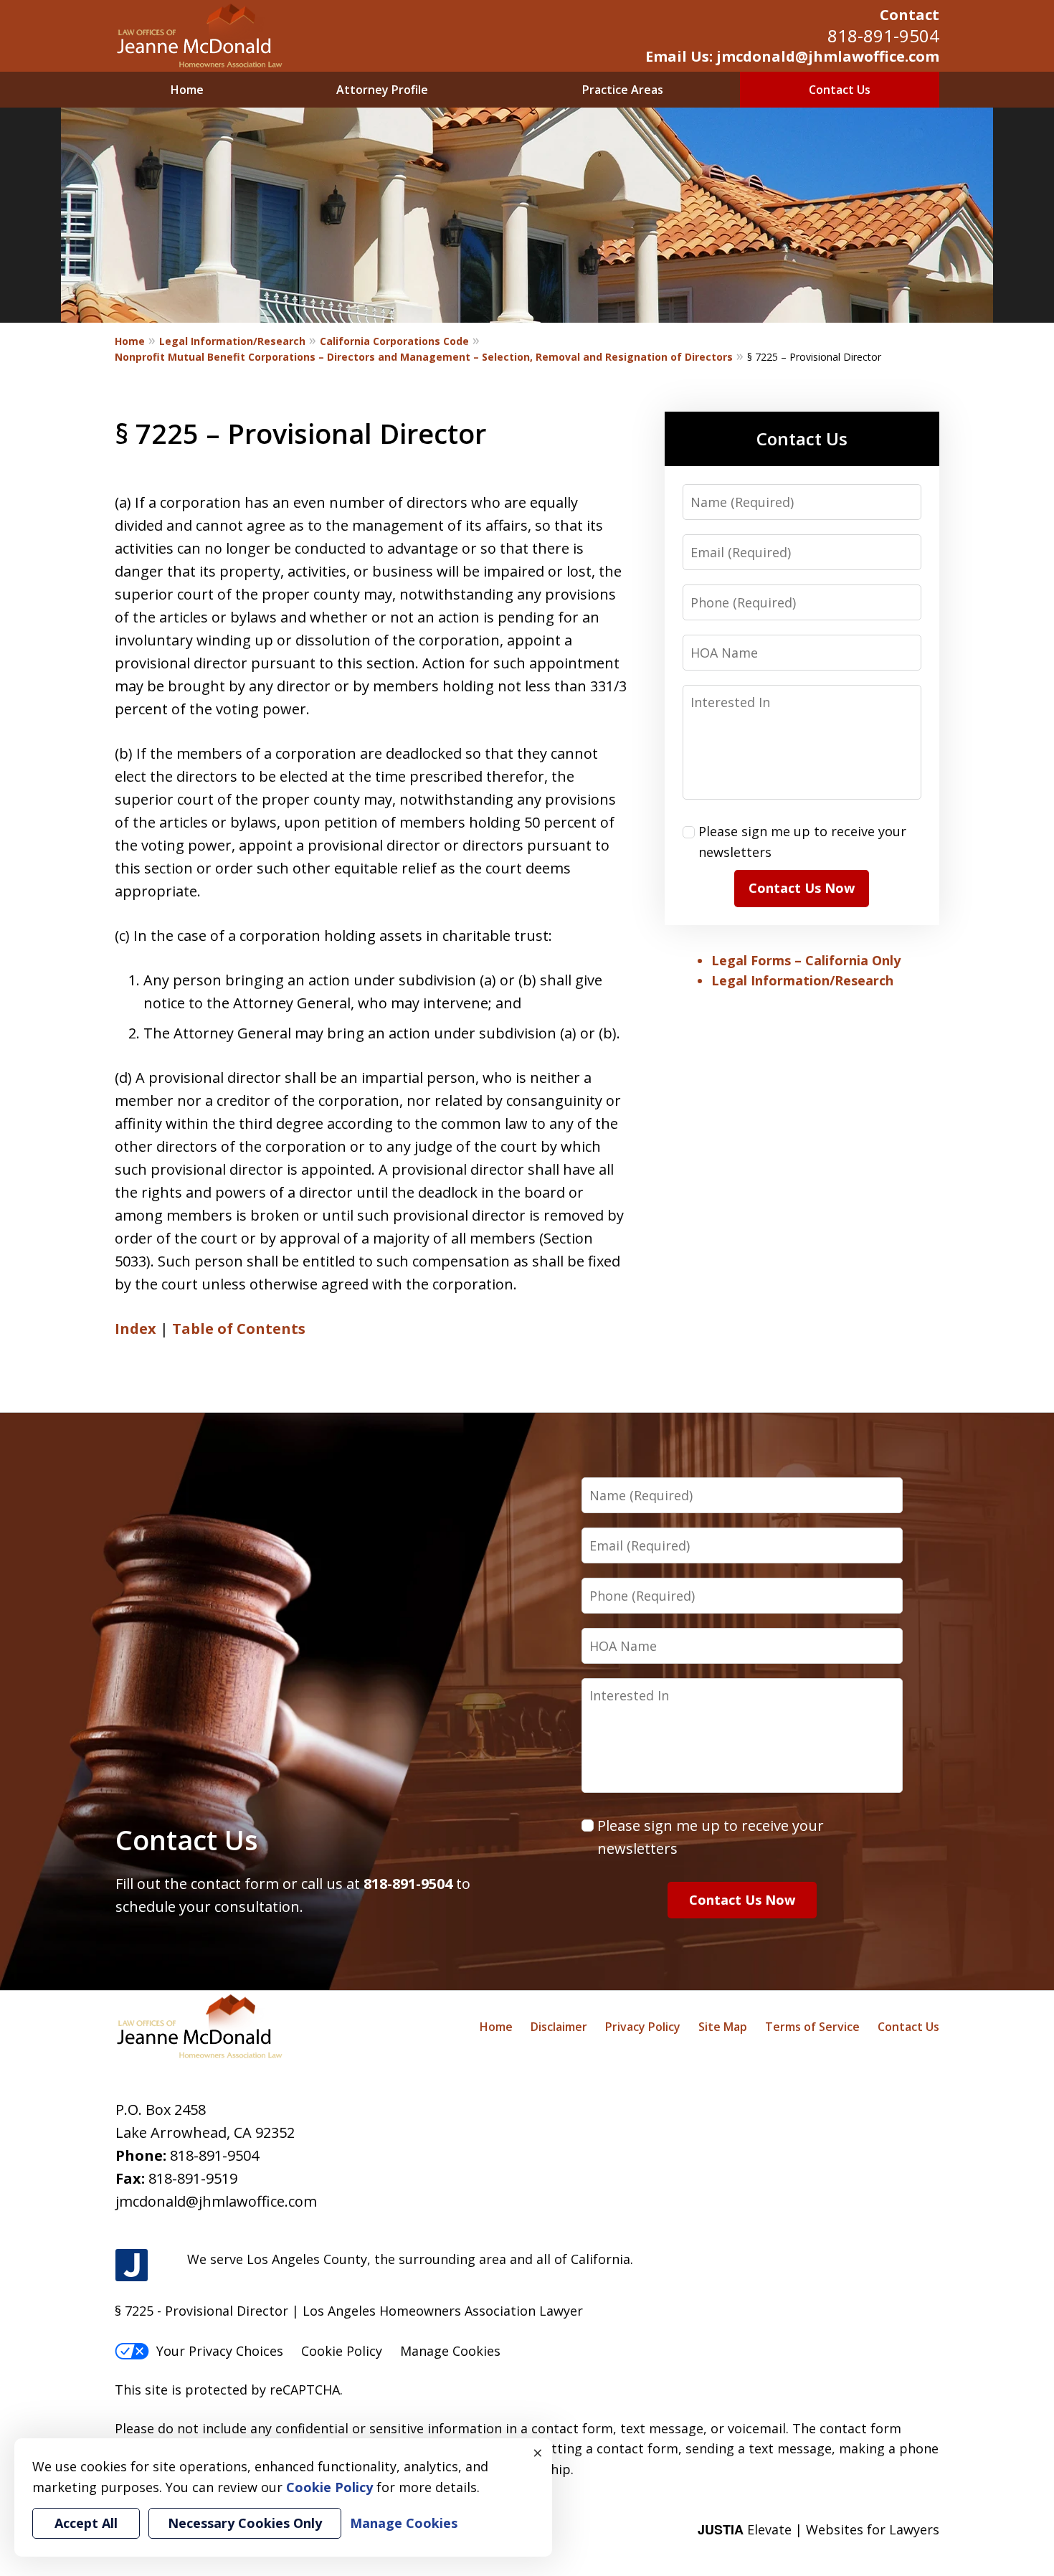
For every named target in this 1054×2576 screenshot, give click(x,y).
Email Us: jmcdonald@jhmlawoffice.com (792, 56)
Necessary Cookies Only (245, 2523)
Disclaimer (559, 2027)
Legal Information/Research (232, 341)
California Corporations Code (394, 341)
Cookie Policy (342, 2351)
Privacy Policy (643, 2027)
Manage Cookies (450, 2351)
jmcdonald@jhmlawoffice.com (216, 2201)
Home (187, 90)
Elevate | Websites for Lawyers (818, 2529)
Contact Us (840, 90)
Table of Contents (239, 1329)
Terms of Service (812, 2027)
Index (136, 1329)
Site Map (723, 2027)
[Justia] (132, 2266)
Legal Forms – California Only (806, 960)
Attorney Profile (382, 90)
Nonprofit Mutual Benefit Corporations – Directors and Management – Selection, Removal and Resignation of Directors (424, 357)
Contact (910, 15)
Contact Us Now (802, 888)
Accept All (86, 2523)
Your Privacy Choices (220, 2351)
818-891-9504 (883, 35)
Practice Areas (623, 90)
